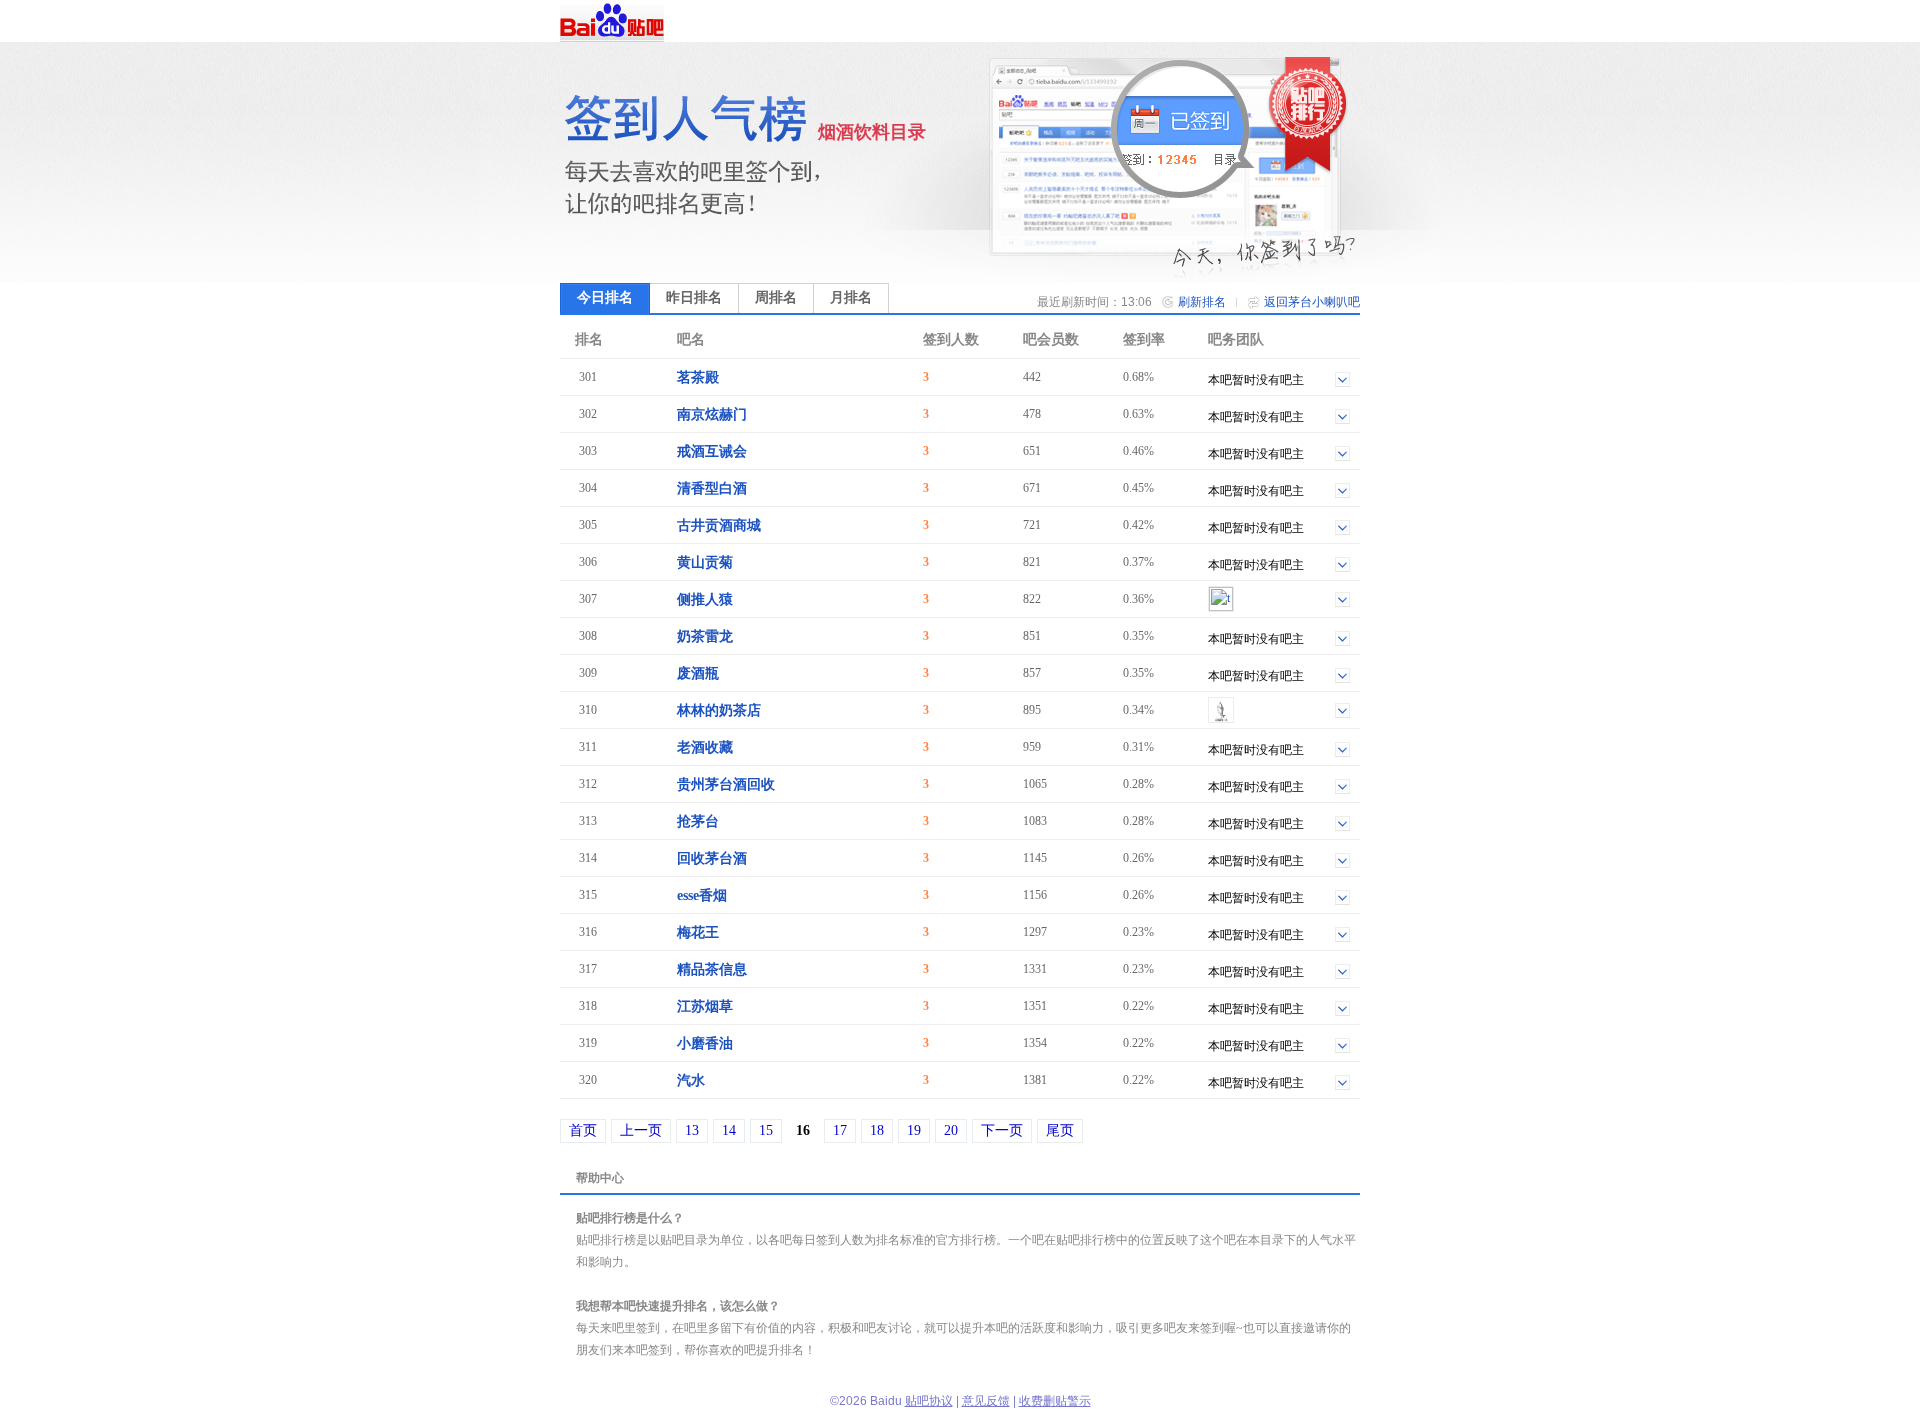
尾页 (1060, 1130)
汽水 (691, 1080)
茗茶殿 (698, 377)
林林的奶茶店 (719, 710)
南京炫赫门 (712, 414)
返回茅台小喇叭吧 (1312, 302)
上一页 (641, 1130)
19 (914, 1130)
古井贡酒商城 (719, 525)
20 (951, 1130)
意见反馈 (986, 1401)
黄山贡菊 (705, 562)
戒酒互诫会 (712, 451)
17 (840, 1130)
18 (877, 1130)
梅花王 (698, 932)
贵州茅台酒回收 (726, 784)
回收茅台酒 (712, 858)
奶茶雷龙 (705, 636)
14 (729, 1130)
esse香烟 (702, 895)
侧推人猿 (705, 599)
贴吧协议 (929, 1401)
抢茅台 (698, 821)
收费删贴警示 (1055, 1401)
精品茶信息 (712, 969)
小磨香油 (705, 1043)
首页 (583, 1130)
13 (692, 1130)
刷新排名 (1202, 302)
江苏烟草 (705, 1006)
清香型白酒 (712, 488)
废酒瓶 (698, 673)
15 (766, 1130)
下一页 (1002, 1130)
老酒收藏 (705, 747)
